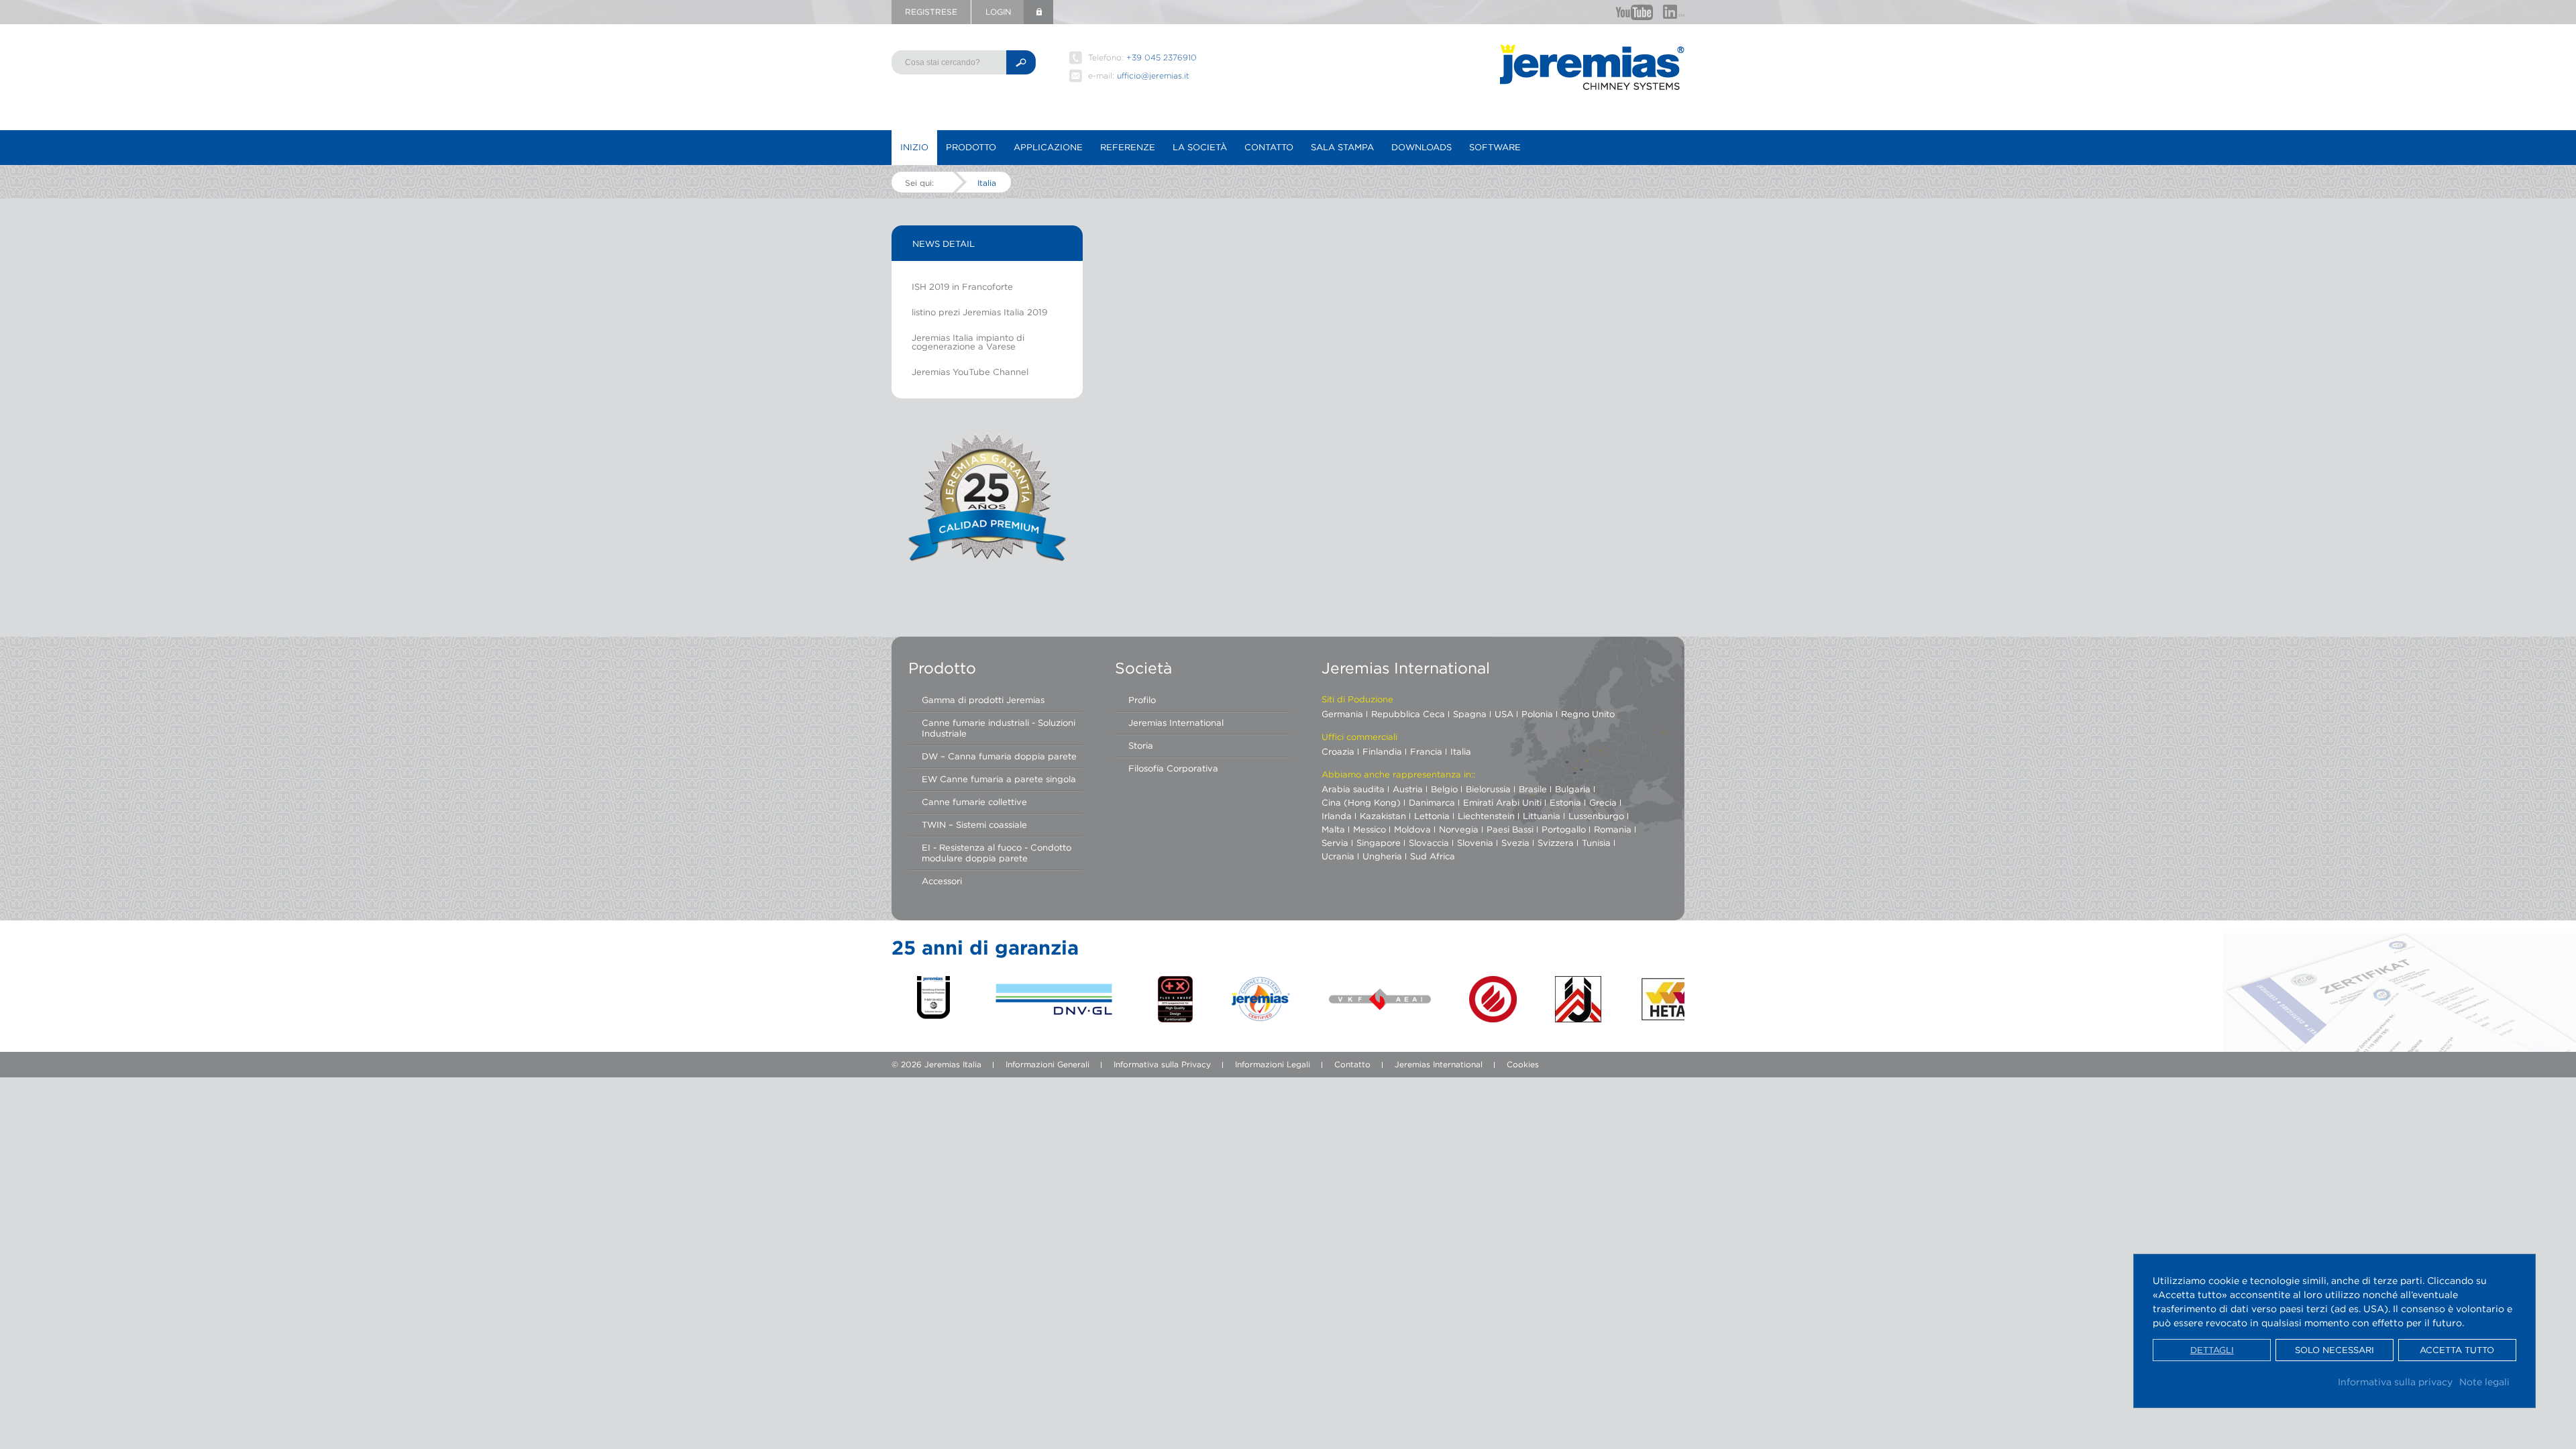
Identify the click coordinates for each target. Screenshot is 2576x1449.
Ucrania (1338, 856)
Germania (1342, 714)
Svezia (1515, 843)
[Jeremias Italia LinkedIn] (1674, 12)
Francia (1426, 751)
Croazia (1338, 751)
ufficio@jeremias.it (1153, 75)
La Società (1200, 147)
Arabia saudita (1353, 789)
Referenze (1128, 147)
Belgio (1444, 789)
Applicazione (1048, 147)
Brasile (1533, 789)
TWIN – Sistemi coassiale (974, 824)
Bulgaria (1573, 789)
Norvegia (1459, 829)
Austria (1408, 789)
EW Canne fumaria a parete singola (999, 779)
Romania (1613, 829)
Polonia (1537, 714)
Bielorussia (1488, 789)
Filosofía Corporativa (1173, 768)
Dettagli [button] (2212, 1350)
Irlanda (1337, 816)
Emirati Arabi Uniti (1502, 802)
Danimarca (1432, 802)
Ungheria (1382, 856)
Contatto (1269, 147)
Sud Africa (1433, 856)
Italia (987, 183)
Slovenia (1475, 843)
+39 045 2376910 (1162, 57)
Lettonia (1432, 816)
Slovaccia (1429, 843)
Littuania (1542, 816)
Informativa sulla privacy (2395, 1382)
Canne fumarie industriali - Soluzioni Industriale (999, 728)
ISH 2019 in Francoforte (962, 286)
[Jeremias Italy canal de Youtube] (1634, 12)
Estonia (1565, 802)
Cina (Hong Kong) (1361, 802)
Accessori (942, 881)
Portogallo (1564, 829)
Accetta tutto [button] (2457, 1350)
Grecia (1603, 802)
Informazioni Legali (1273, 1064)
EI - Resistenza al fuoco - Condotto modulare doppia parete (997, 853)
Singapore (1379, 843)
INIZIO (914, 147)
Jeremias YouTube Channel (970, 372)
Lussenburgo (1596, 816)
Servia (1335, 843)
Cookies (1523, 1064)
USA (1504, 714)
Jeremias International (1176, 722)
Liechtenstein (1486, 816)
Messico (1370, 829)
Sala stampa (1342, 147)
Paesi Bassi (1510, 829)
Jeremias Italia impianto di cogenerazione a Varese (968, 342)
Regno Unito (1588, 714)
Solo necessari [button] (2334, 1350)
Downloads (1421, 147)
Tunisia (1596, 843)
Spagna (1470, 714)
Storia (1141, 745)
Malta (1333, 829)
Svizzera (1556, 843)
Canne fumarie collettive (974, 802)
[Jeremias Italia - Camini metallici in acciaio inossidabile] (1592, 67)
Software (1495, 147)
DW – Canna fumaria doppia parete (999, 756)
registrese (931, 12)
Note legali (2484, 1382)
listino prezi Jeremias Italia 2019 (979, 312)
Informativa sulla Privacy (1162, 1064)
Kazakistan (1383, 816)
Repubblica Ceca (1408, 714)
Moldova (1412, 829)
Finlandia (1382, 751)
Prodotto (971, 147)
